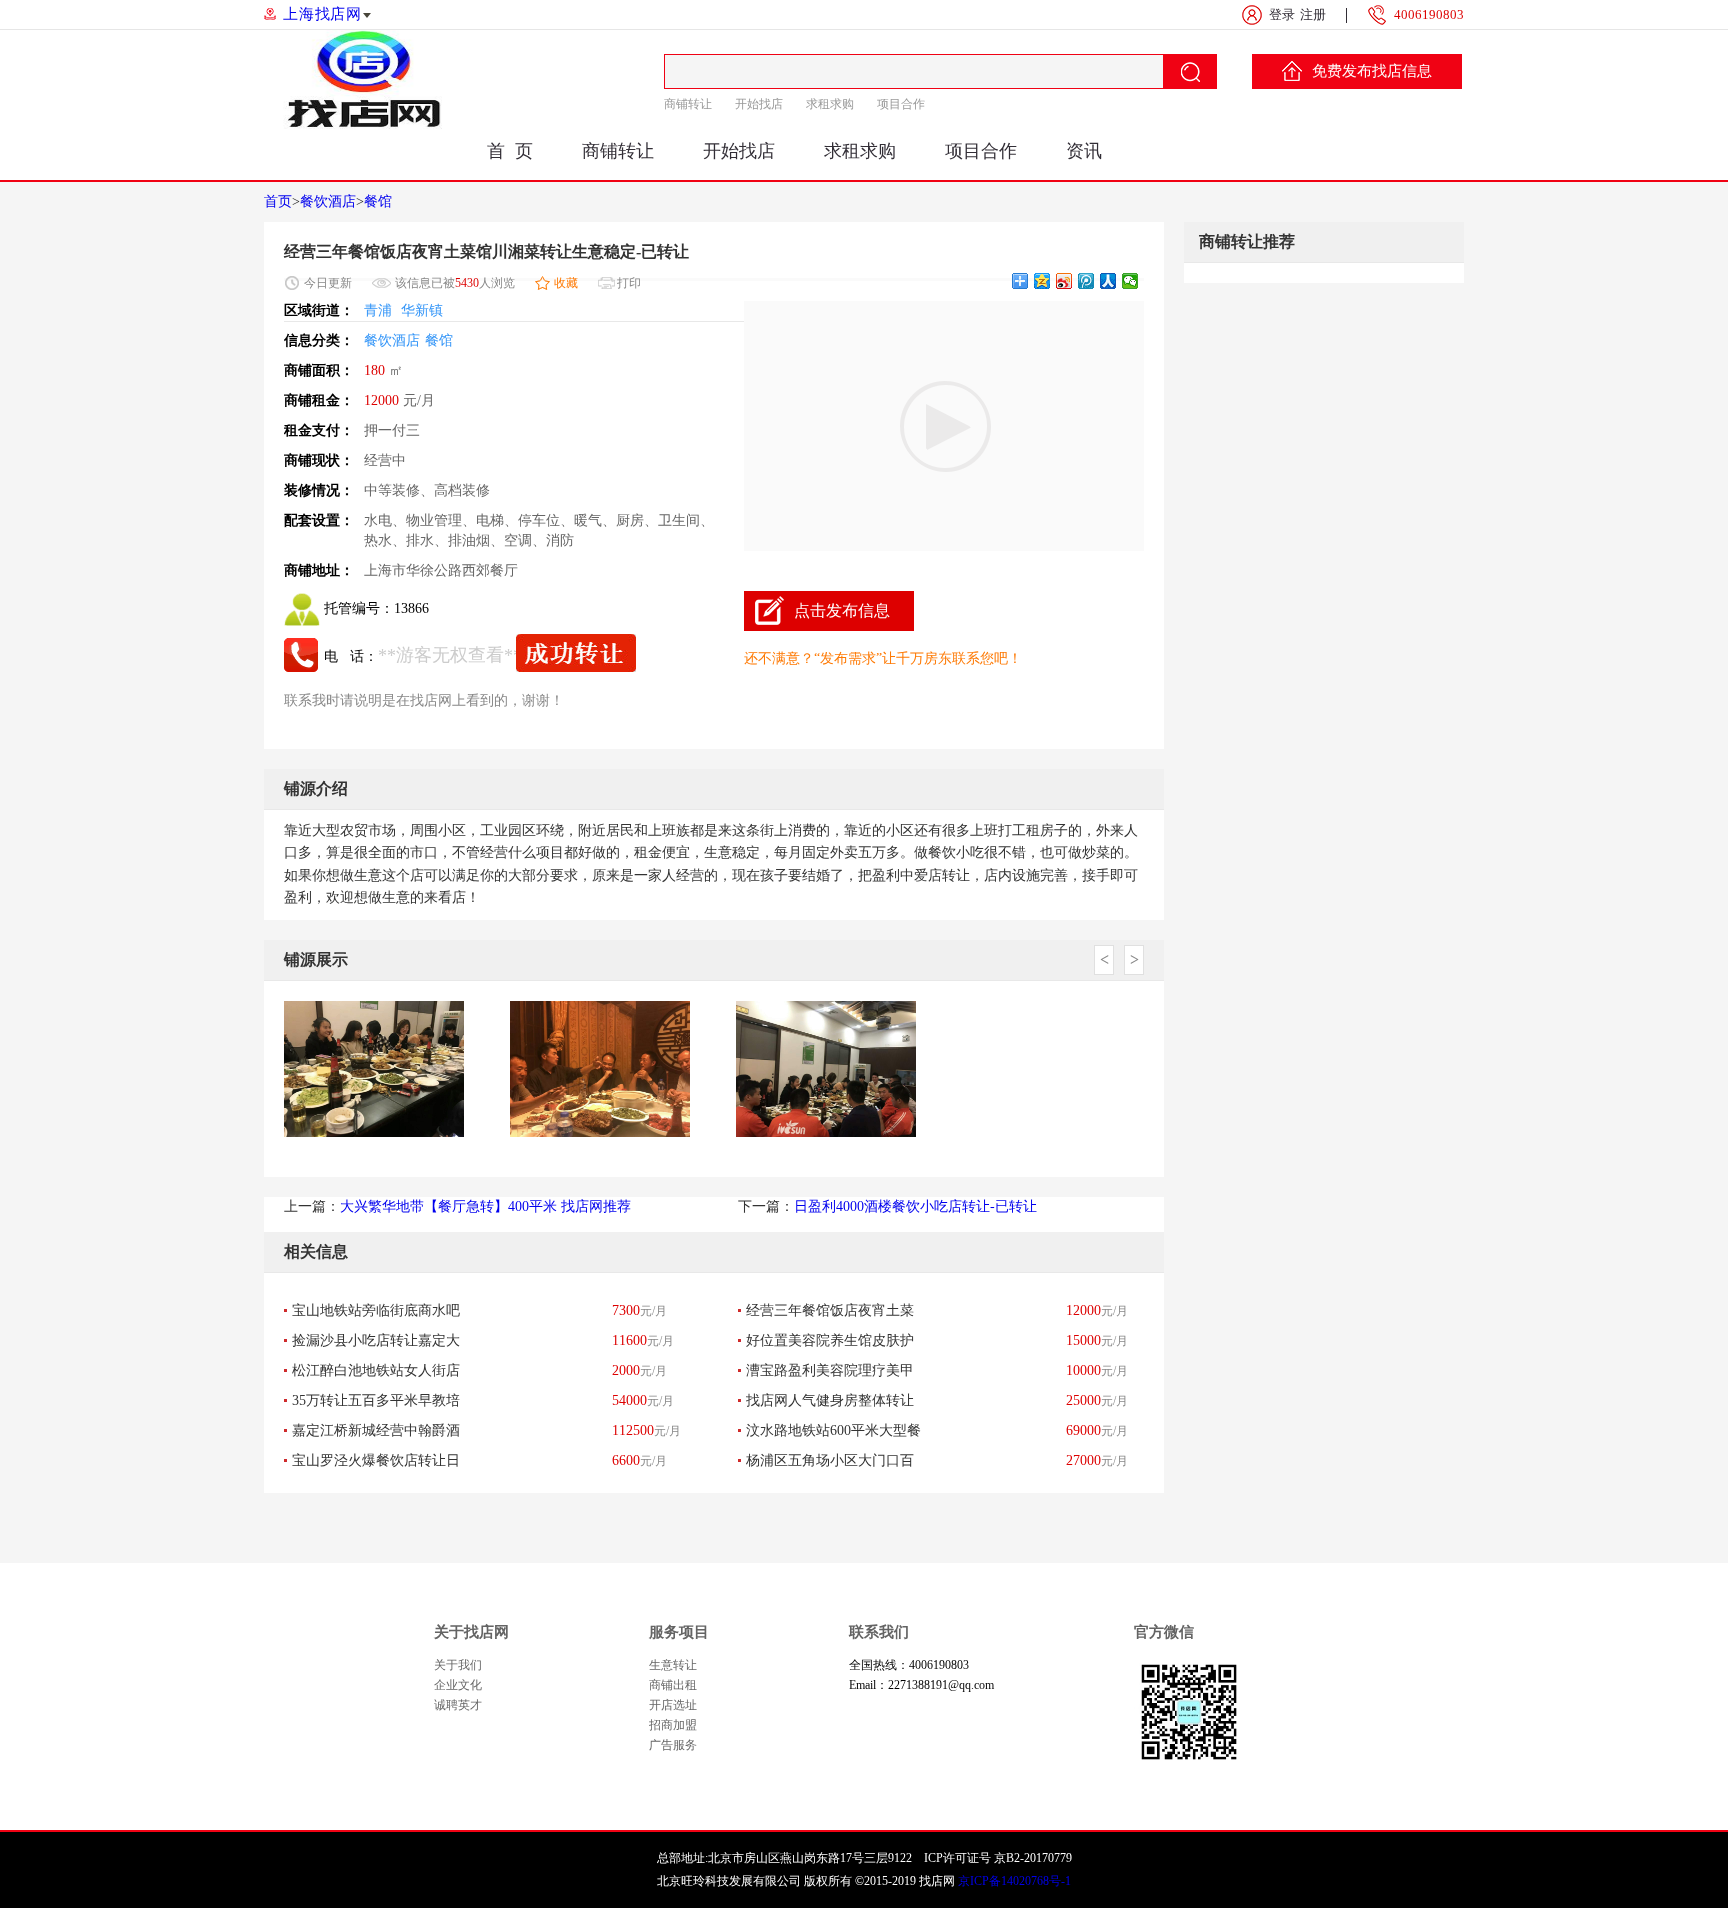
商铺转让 (688, 104)
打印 (629, 283)
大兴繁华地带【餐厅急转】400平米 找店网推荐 (485, 1206)
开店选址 (673, 1705)
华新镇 (422, 310)
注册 (1313, 14)
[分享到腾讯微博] (1086, 281)
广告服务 (673, 1745)
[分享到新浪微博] (1064, 281)
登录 (1282, 14)
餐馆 (378, 201)
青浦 (378, 310)
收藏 (566, 283)
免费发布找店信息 (1372, 71)
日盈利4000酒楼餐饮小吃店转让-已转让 (915, 1206)
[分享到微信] (1130, 281)
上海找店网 (322, 14)
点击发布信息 (842, 610)
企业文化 (458, 1685)
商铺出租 (673, 1685)
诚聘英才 (458, 1705)
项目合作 (901, 104)
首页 (278, 201)
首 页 (510, 151)
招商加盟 (673, 1725)
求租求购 (830, 104)
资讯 (1084, 151)
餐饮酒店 (328, 201)
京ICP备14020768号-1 (1014, 1881)
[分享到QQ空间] (1042, 281)
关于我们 (458, 1665)
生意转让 (673, 1665)
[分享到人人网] (1108, 281)
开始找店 (759, 104)
